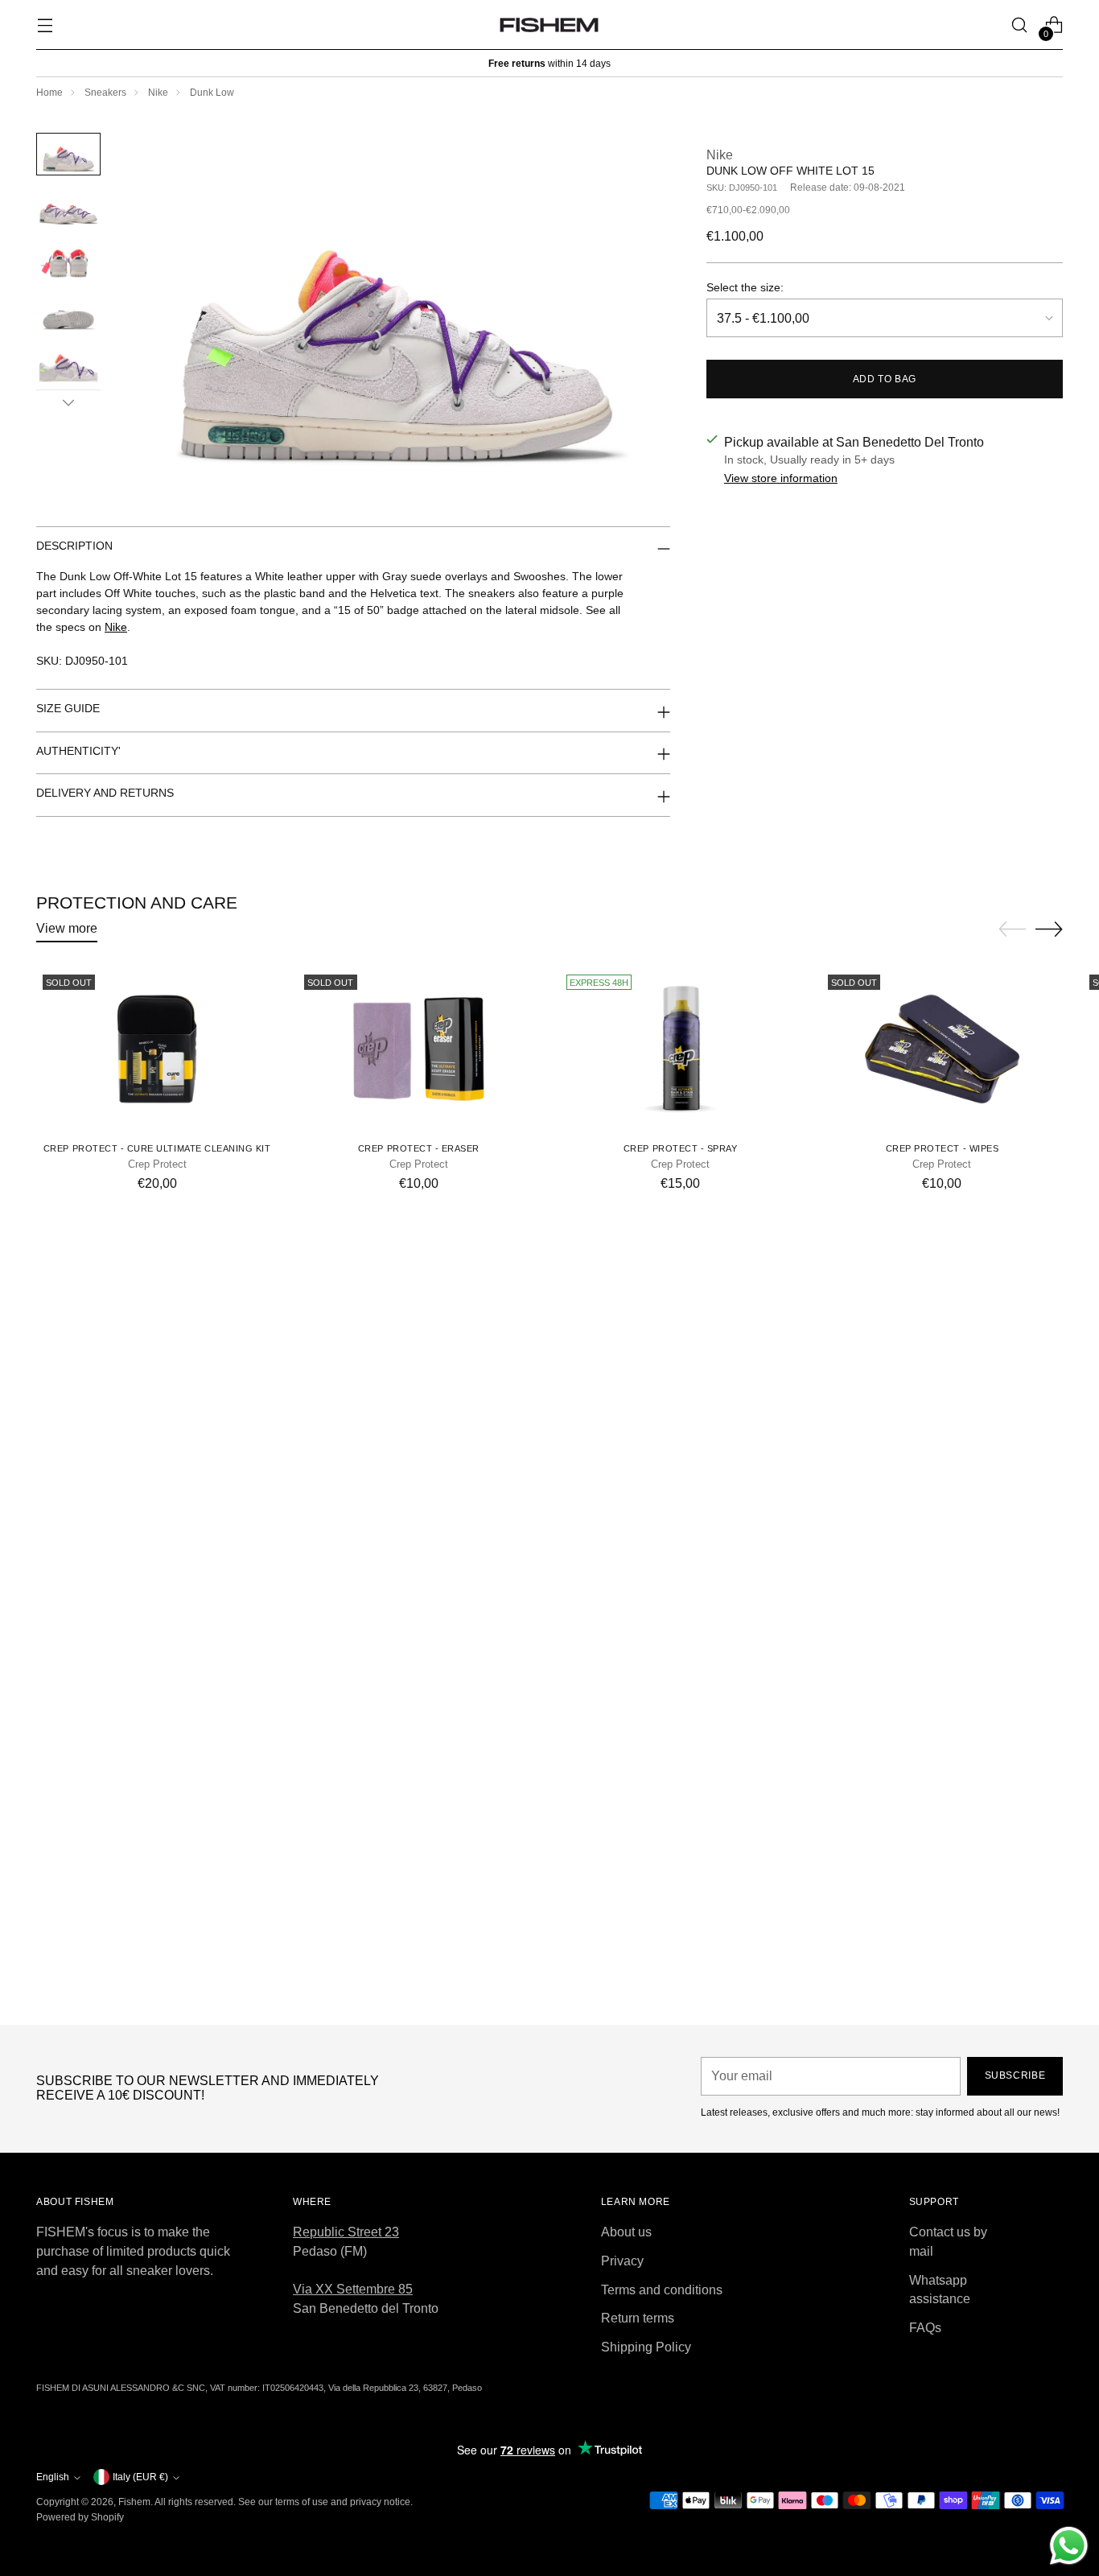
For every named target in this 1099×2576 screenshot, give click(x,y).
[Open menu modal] (45, 25)
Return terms (638, 2318)
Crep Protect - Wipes (943, 1148)
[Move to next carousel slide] (1049, 929)
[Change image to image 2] (68, 206)
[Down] (68, 402)
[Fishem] (549, 25)
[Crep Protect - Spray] (681, 1049)
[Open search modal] (1020, 25)
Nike (158, 93)
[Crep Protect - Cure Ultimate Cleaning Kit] (157, 1049)
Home (49, 93)
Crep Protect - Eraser (419, 1148)
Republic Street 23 (346, 2232)
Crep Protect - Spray (681, 1148)
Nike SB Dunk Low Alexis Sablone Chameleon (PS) (549, 1997)
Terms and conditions (662, 2290)
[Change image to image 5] (68, 364)
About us (626, 2232)
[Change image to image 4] (68, 312)
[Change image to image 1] (68, 154)
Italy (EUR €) (140, 2477)
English (53, 2477)
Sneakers (105, 93)
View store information (781, 478)
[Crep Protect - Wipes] (942, 1049)
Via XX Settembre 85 (353, 2289)
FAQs (925, 2328)
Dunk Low (212, 93)
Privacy (622, 2261)
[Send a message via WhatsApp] (1069, 2546)
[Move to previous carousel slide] (1012, 929)
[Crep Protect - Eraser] (418, 1049)
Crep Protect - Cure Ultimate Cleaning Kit (157, 1148)
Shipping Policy (646, 2347)
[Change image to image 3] (68, 259)
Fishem (134, 2502)
